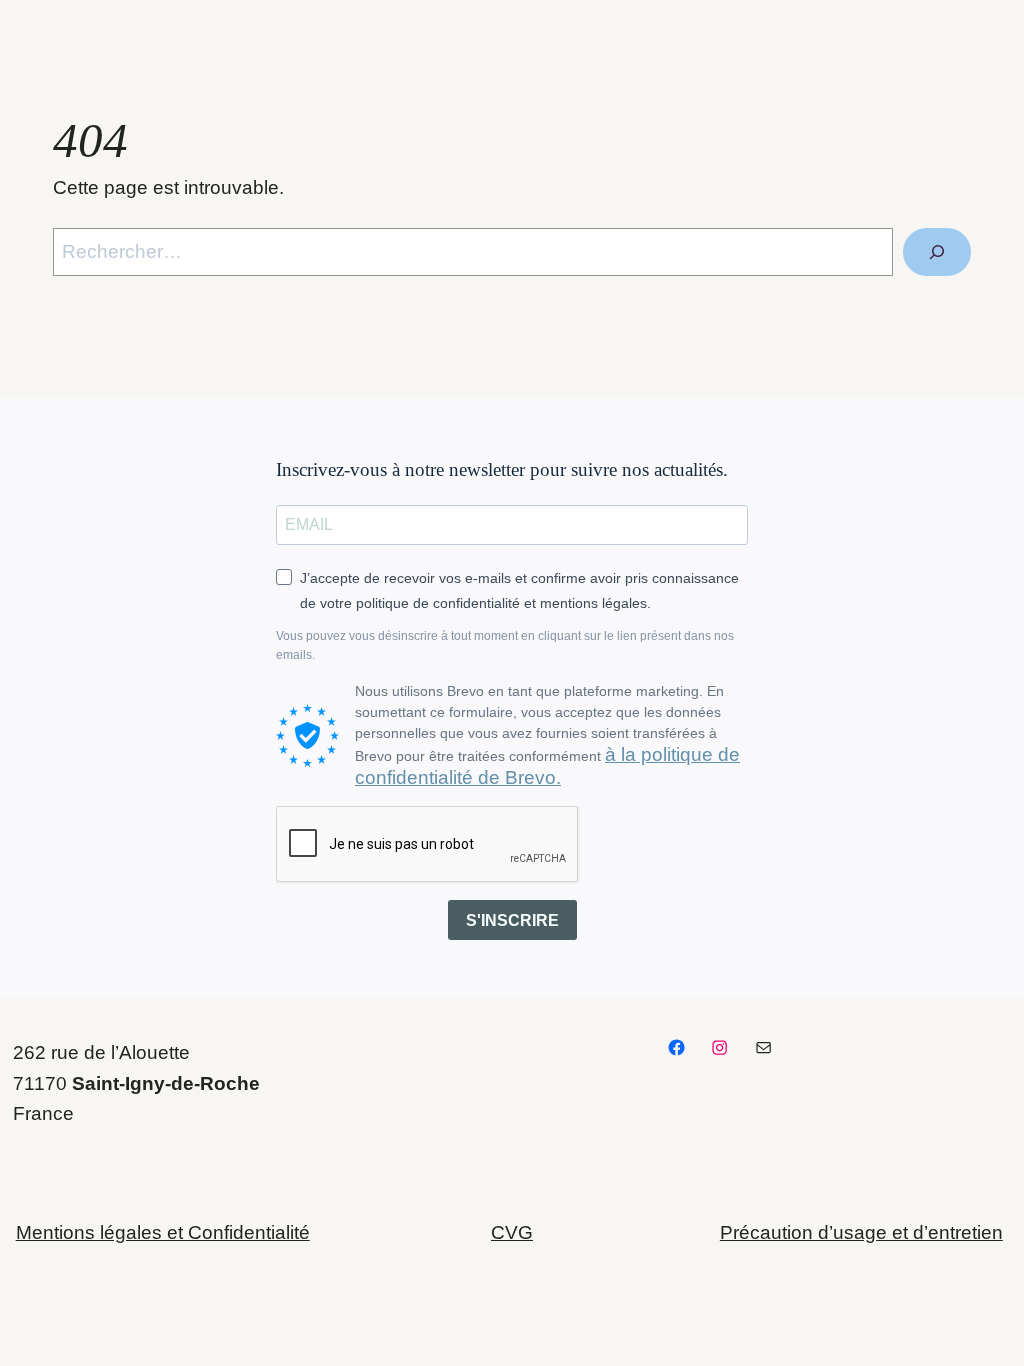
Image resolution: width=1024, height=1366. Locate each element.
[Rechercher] (937, 252)
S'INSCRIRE (512, 920)
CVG (512, 1232)
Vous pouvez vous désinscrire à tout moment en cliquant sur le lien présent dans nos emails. (505, 645)
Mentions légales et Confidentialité (163, 1232)
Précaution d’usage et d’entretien (861, 1232)
